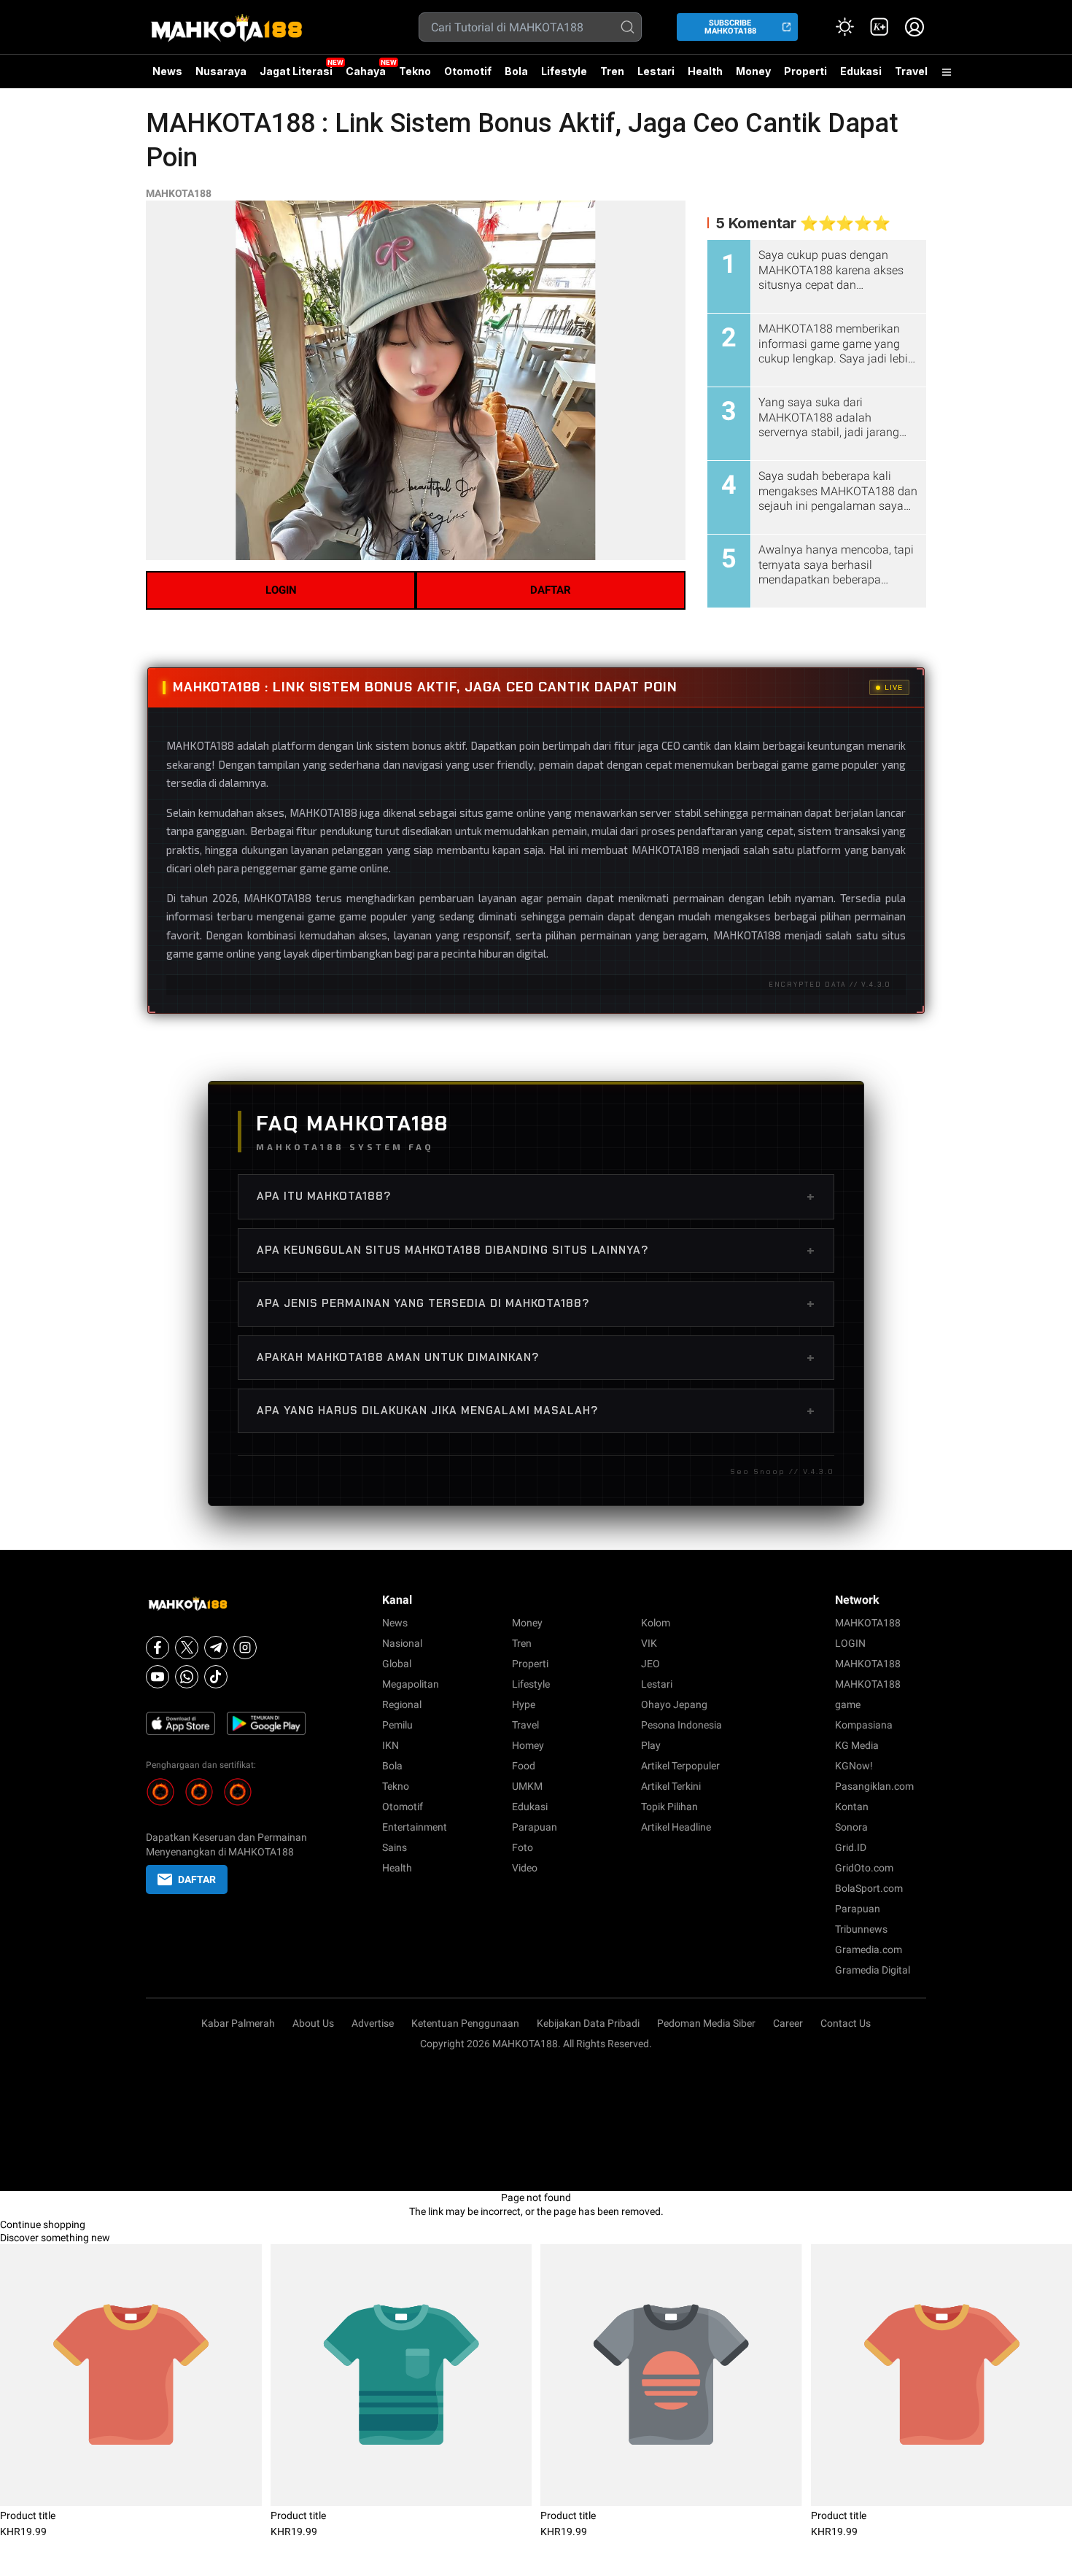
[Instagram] (245, 1648)
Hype (524, 1704)
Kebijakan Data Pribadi (588, 2023)
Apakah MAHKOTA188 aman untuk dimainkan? (536, 1357)
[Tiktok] (216, 1677)
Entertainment (415, 1827)
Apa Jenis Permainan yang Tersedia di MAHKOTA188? (536, 1303)
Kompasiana (864, 1725)
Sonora (851, 1827)
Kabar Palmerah (238, 2023)
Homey (528, 1745)
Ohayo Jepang (674, 1704)
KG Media (857, 1745)
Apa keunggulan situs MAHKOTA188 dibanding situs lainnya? (536, 1250)
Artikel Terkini (671, 1786)
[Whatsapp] (187, 1677)
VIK (649, 1643)
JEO (650, 1664)
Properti (805, 71)
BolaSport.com (869, 1888)
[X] (187, 1648)
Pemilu (397, 1725)
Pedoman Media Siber (706, 2023)
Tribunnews (861, 1929)
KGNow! (854, 1766)
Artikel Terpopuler (680, 1766)
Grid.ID (851, 1847)
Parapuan (535, 1827)
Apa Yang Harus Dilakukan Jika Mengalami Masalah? (536, 1411)
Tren (612, 71)
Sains (395, 1847)
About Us (313, 2023)
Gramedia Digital (873, 1970)
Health (705, 71)
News (167, 71)
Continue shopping (43, 2224)
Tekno (415, 71)
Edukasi (861, 71)
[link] (879, 27)
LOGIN (281, 590)
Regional (402, 1704)
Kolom (656, 1623)
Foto (523, 1847)
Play (651, 1745)
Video (525, 1868)
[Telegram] (216, 1648)
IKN (391, 1745)
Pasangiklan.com (874, 1786)
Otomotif (468, 71)
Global (397, 1664)
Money (753, 71)
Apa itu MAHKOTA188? (536, 1196)
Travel (911, 71)
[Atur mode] (844, 27)
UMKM (527, 1786)
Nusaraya (221, 71)
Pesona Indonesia (681, 1725)
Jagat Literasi (296, 71)
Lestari (656, 77)
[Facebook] (158, 1648)
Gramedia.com (869, 1950)
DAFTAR (551, 590)
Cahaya (366, 71)
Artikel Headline (676, 1827)
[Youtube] (158, 1677)
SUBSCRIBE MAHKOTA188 (730, 27)
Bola (516, 71)
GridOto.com (864, 1868)
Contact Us (846, 2023)
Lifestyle (564, 71)
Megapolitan (411, 1684)
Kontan (852, 1807)
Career (788, 2023)
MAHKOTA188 (179, 193)
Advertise (373, 2023)
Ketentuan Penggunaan (465, 2023)
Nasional (402, 1643)
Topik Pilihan (669, 1807)
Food (524, 1766)
